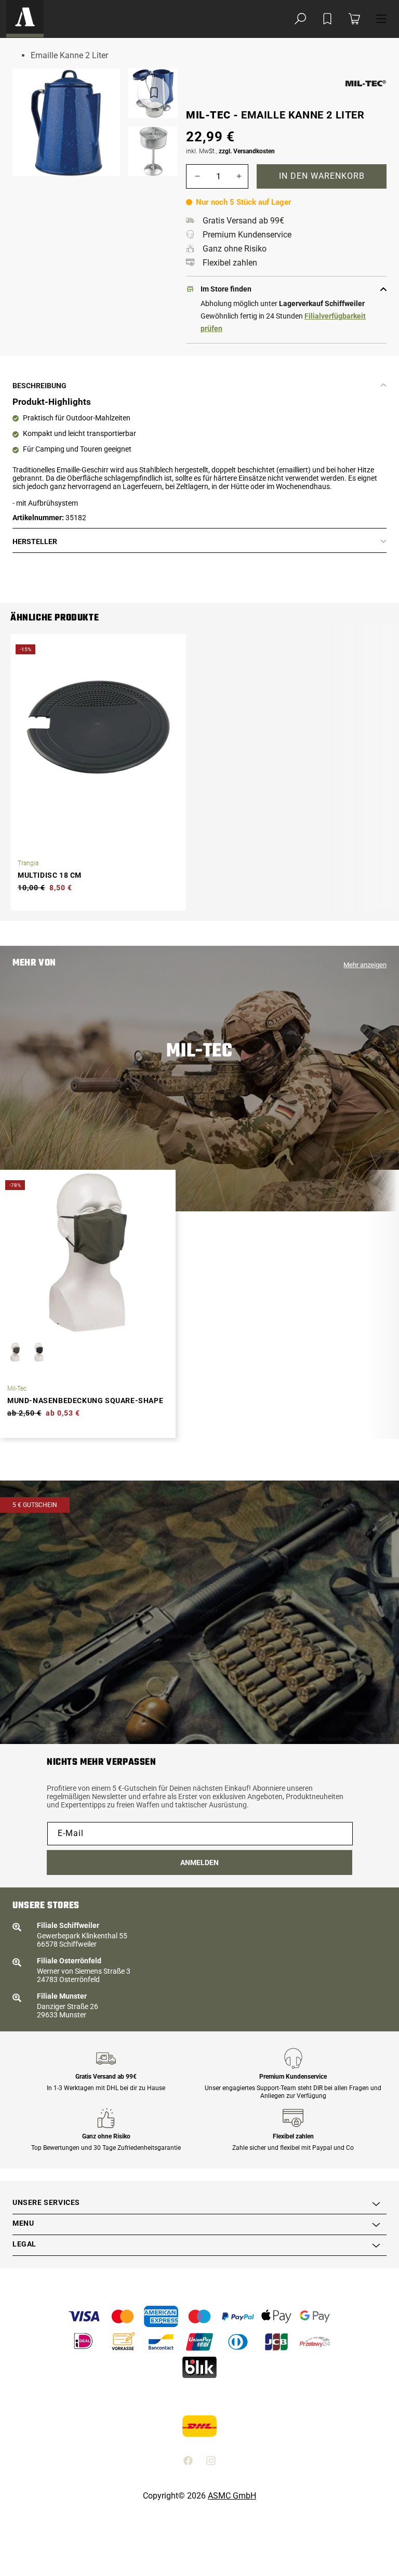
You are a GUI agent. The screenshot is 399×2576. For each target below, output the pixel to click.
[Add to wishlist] (327, 19)
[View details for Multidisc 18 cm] (98, 727)
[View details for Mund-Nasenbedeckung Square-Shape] (88, 1252)
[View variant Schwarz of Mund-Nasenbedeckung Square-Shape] (39, 1352)
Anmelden (199, 1862)
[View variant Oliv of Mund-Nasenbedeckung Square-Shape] (15, 1352)
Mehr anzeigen (365, 965)
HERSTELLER (35, 541)
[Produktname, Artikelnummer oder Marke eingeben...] (300, 19)
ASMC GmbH (232, 2496)
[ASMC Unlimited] (25, 19)
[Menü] (381, 19)
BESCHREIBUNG (39, 386)
